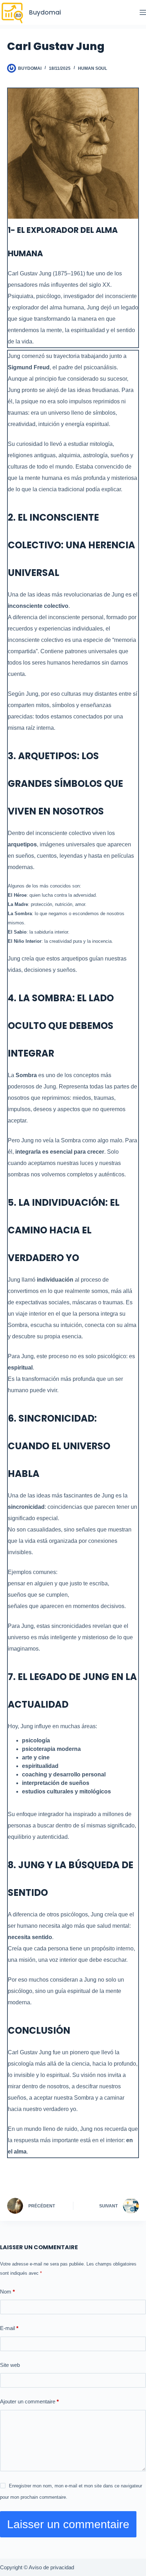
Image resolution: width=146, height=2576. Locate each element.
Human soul (92, 68)
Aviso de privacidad (51, 2567)
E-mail (9, 2328)
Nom (7, 2292)
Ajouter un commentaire (29, 2401)
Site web (10, 2365)
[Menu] (143, 12)
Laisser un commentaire (68, 2524)
